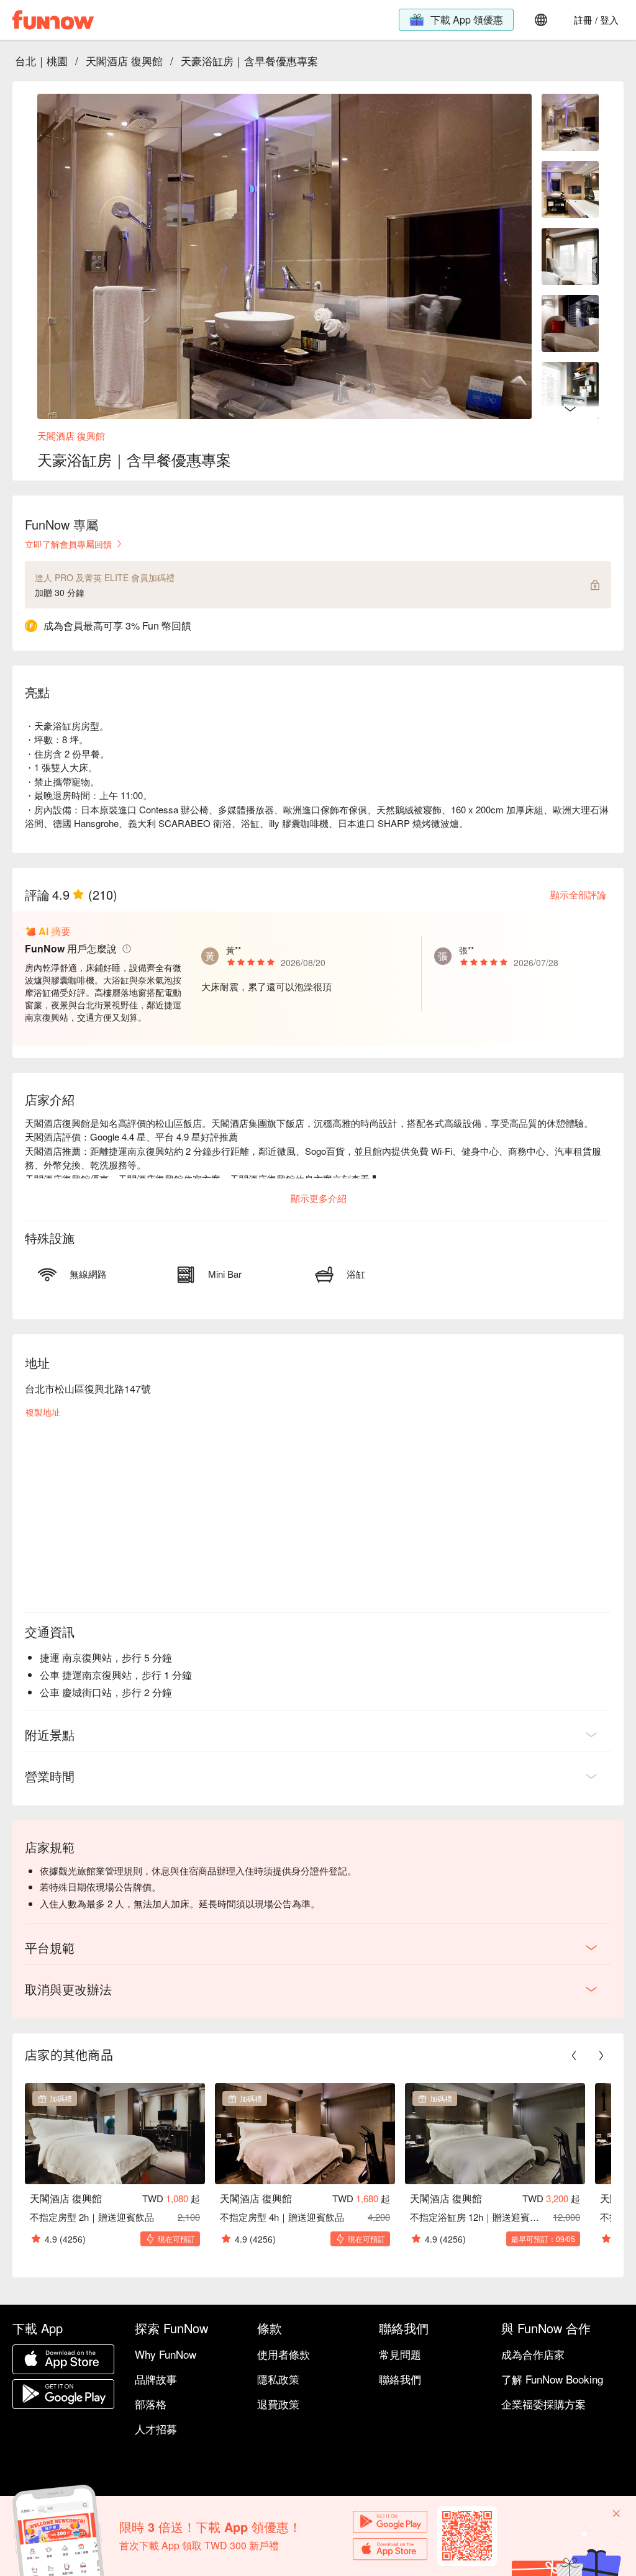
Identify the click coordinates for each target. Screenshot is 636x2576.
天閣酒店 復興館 (124, 61)
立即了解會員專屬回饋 (68, 544)
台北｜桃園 (41, 61)
